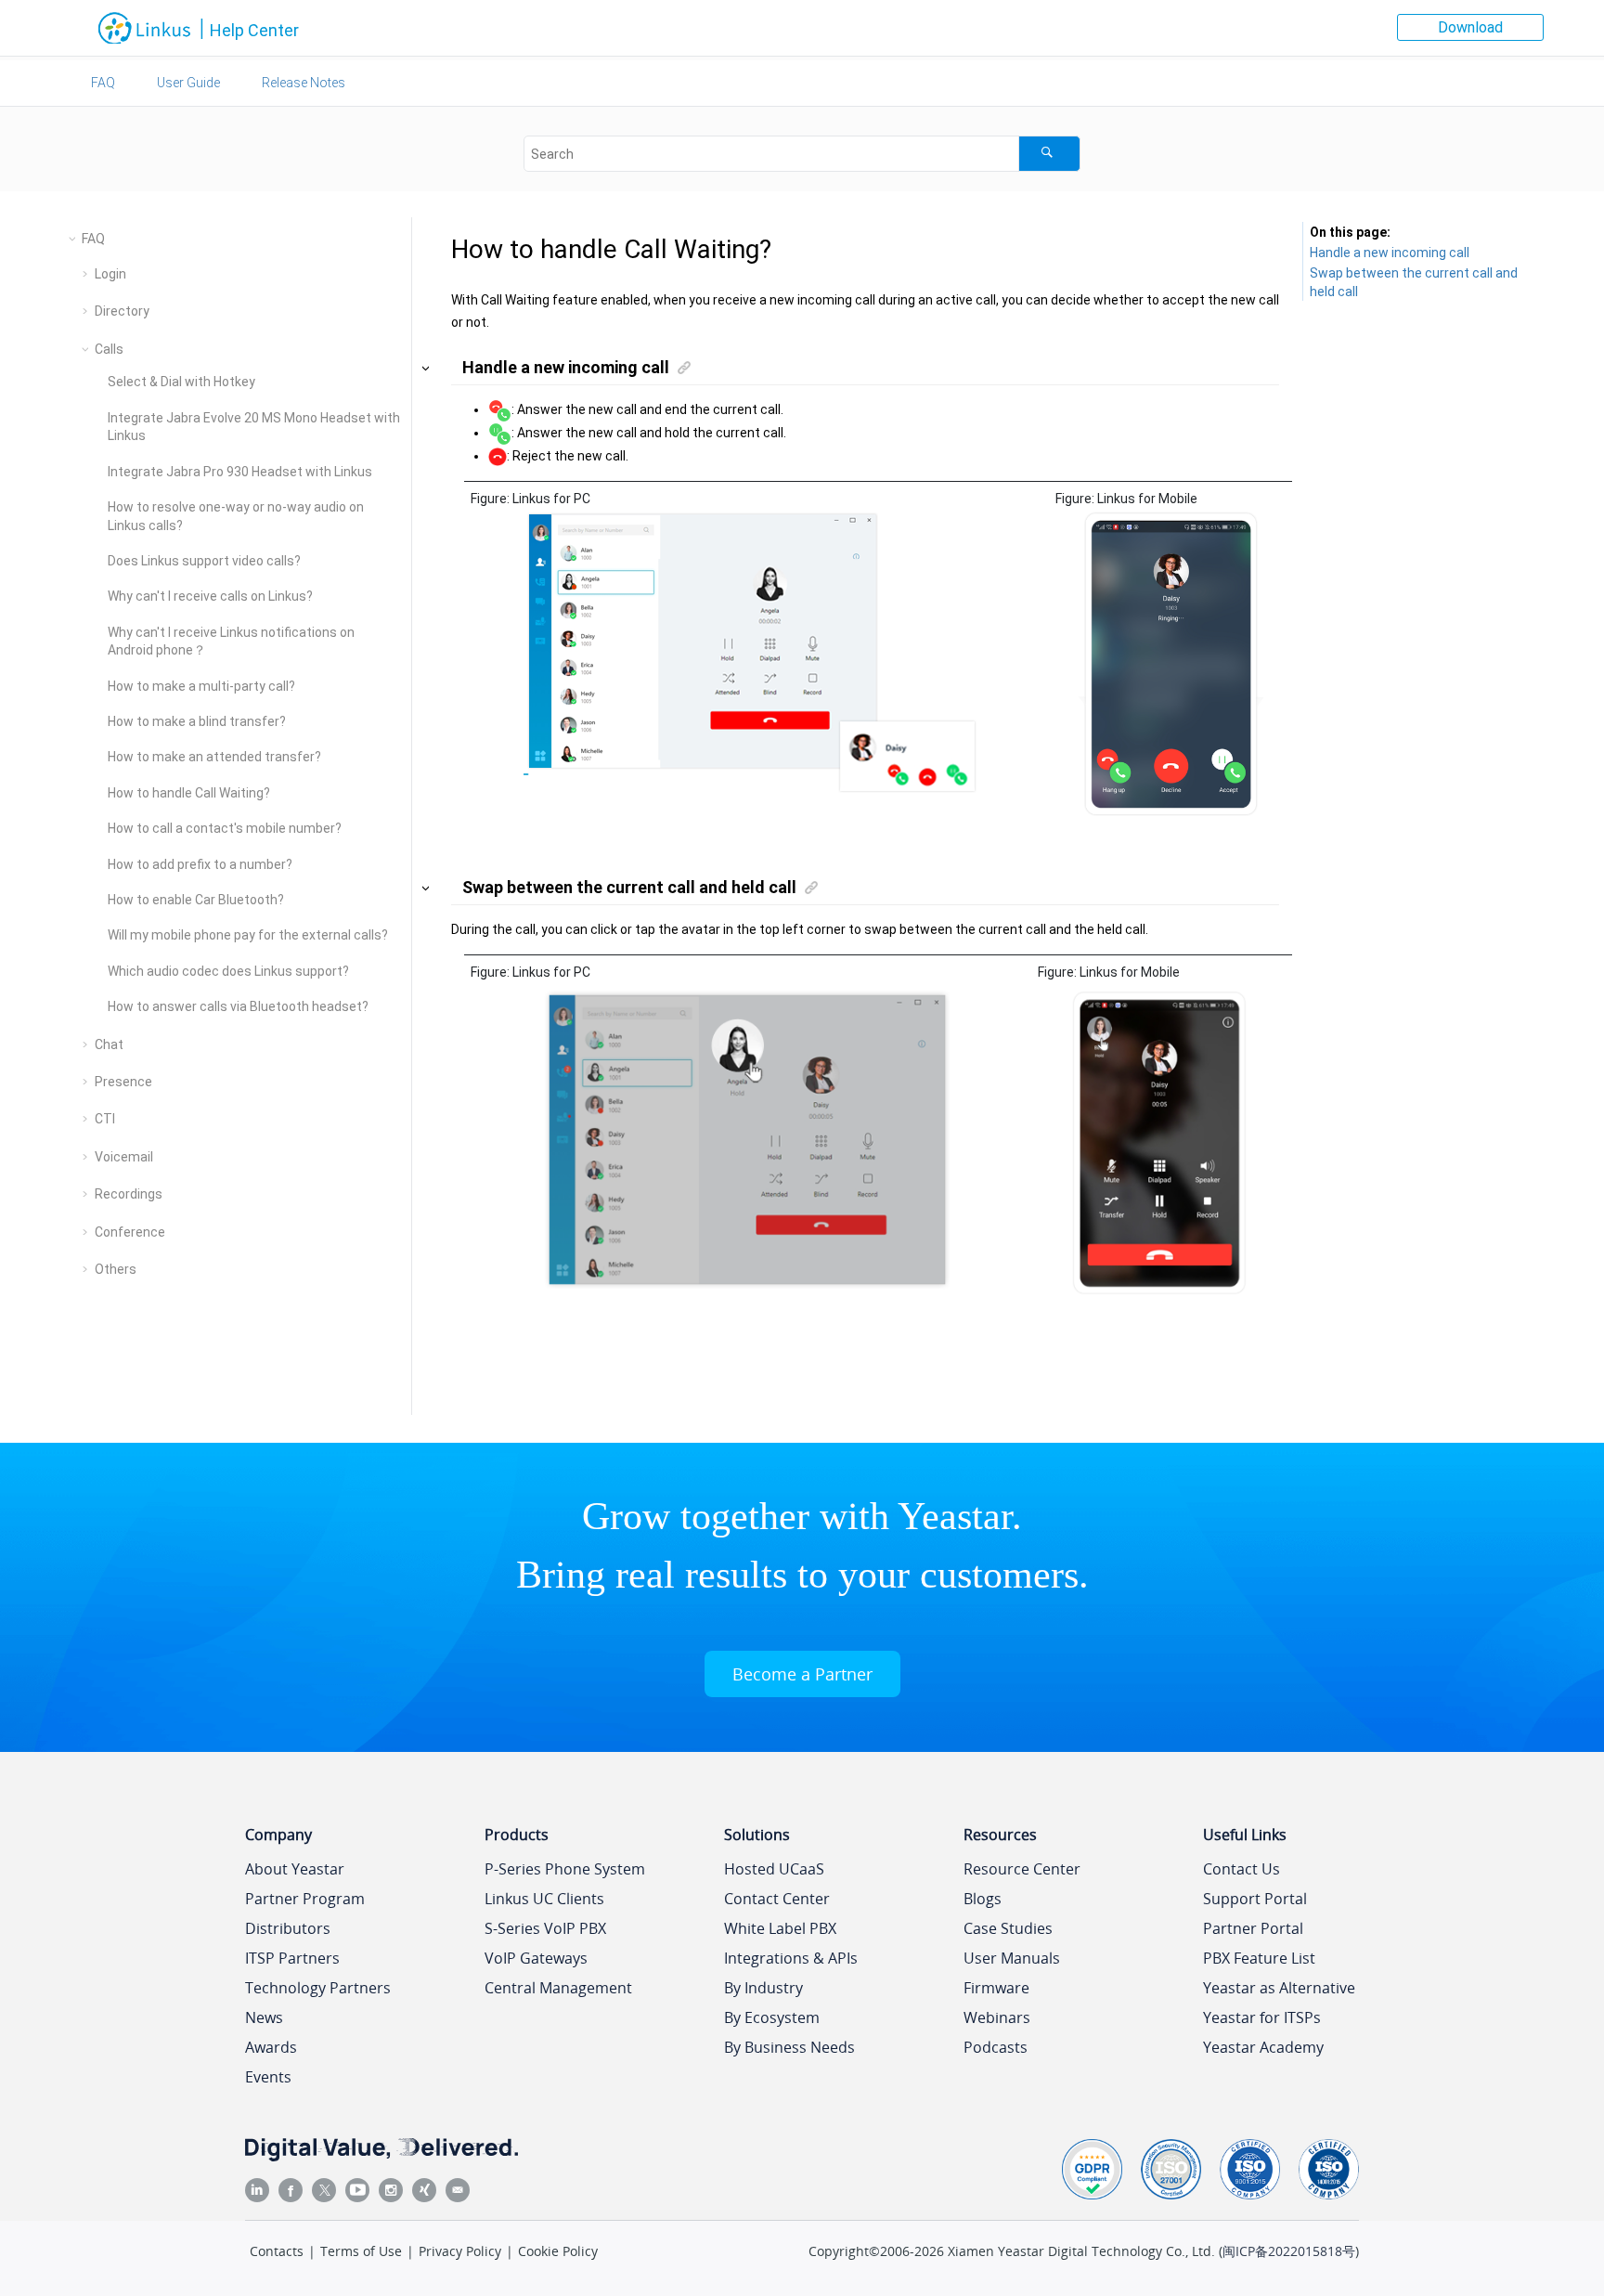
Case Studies (1008, 1928)
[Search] (1049, 154)
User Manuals (1012, 1958)
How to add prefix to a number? (200, 864)
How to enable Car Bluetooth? (196, 900)
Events (268, 2077)
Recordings (129, 1194)
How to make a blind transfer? (197, 721)
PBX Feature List (1259, 1958)
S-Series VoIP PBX (545, 1928)
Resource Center (1022, 1869)
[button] (74, 239)
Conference (130, 1232)
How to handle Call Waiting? (189, 793)
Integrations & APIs (791, 1958)
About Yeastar (295, 1869)
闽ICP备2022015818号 (1289, 2251)
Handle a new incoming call (1390, 253)
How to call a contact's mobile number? (225, 828)
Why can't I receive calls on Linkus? (210, 596)
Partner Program (305, 1899)
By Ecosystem (772, 2017)
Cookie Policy (558, 2251)
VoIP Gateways (536, 1958)
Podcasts (996, 2047)
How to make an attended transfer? (214, 757)
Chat (109, 1044)
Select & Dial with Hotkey (181, 382)
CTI (105, 1119)
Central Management (558, 1988)
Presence (123, 1082)
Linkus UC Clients (544, 1899)
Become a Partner (802, 1674)
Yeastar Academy (1263, 2047)
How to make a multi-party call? (201, 686)
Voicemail (124, 1157)
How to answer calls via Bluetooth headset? (238, 1006)
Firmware (996, 1988)
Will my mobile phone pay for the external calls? (248, 935)
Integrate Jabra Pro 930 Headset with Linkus (240, 472)
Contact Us (1242, 1869)
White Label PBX (780, 1928)
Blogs (983, 1899)
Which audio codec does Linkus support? (228, 971)
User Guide (188, 83)
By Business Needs (789, 2047)
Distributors (288, 1928)
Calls (109, 349)
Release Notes (304, 83)
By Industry (763, 1988)
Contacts (277, 2251)
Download (1470, 27)
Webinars (997, 2017)
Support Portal (1255, 1899)
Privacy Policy (460, 2251)
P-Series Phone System (565, 1869)
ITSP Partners (292, 1958)
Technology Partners (318, 1988)
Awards (271, 2047)
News (264, 2017)
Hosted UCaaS (774, 1869)
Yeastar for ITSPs (1262, 2017)
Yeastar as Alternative (1279, 1988)
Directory (122, 311)
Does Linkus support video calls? (204, 561)
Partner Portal (1253, 1928)
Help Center (254, 30)
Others (116, 1269)
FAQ (103, 83)
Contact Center (777, 1899)
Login (110, 274)
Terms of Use (361, 2251)
